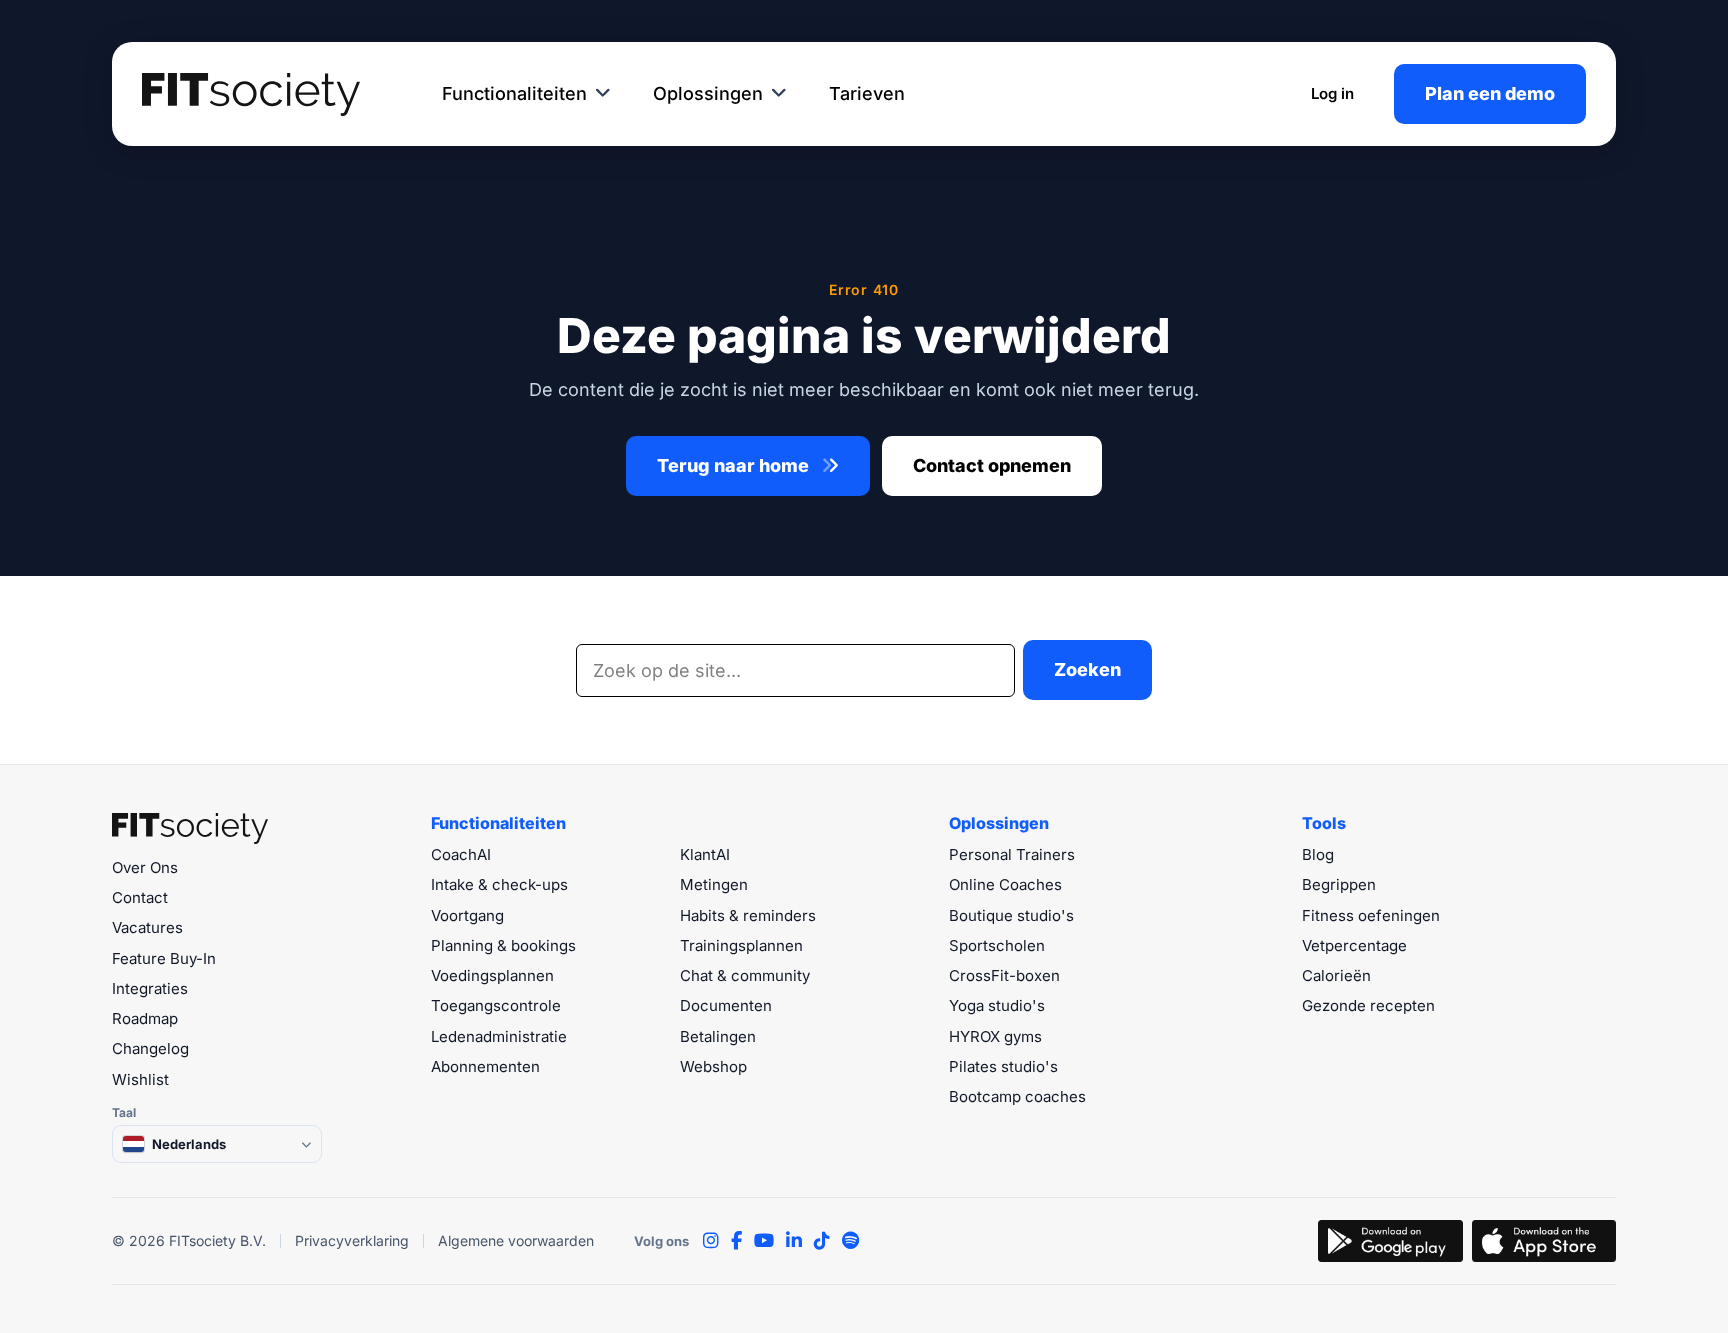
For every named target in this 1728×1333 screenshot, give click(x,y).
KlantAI (705, 854)
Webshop (713, 1066)
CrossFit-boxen (1004, 975)
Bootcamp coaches (1017, 1096)
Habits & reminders (748, 915)
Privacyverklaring (352, 1240)
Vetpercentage (1354, 945)
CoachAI (461, 854)
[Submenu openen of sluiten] (603, 94)
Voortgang (467, 915)
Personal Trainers (1012, 854)
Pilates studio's (1003, 1066)
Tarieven (867, 93)
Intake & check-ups (499, 884)
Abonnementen (485, 1066)
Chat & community (745, 975)
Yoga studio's (997, 1005)
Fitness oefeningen (1371, 915)
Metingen (714, 884)
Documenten (726, 1005)
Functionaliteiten (514, 93)
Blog (1318, 854)
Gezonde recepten (1368, 1005)
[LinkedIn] (794, 1241)
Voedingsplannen (492, 975)
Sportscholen (997, 945)
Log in (1332, 93)
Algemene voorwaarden (516, 1240)
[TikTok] (822, 1241)
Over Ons (145, 867)
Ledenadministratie (499, 1036)
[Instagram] (711, 1241)
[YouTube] (764, 1241)
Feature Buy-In (164, 958)
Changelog (150, 1048)
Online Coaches (1005, 884)
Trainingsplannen (741, 945)
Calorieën (1336, 975)
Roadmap (145, 1018)
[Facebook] (736, 1241)
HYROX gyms (995, 1036)
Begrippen (1339, 884)
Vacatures (147, 927)
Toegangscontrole (496, 1005)
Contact (140, 897)
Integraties (150, 988)
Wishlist (140, 1079)
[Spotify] (850, 1241)
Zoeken (1087, 669)
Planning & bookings (503, 945)
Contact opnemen (992, 465)
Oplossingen (708, 93)
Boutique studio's (1011, 915)
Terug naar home (735, 465)
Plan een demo (1490, 93)
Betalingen (718, 1036)
